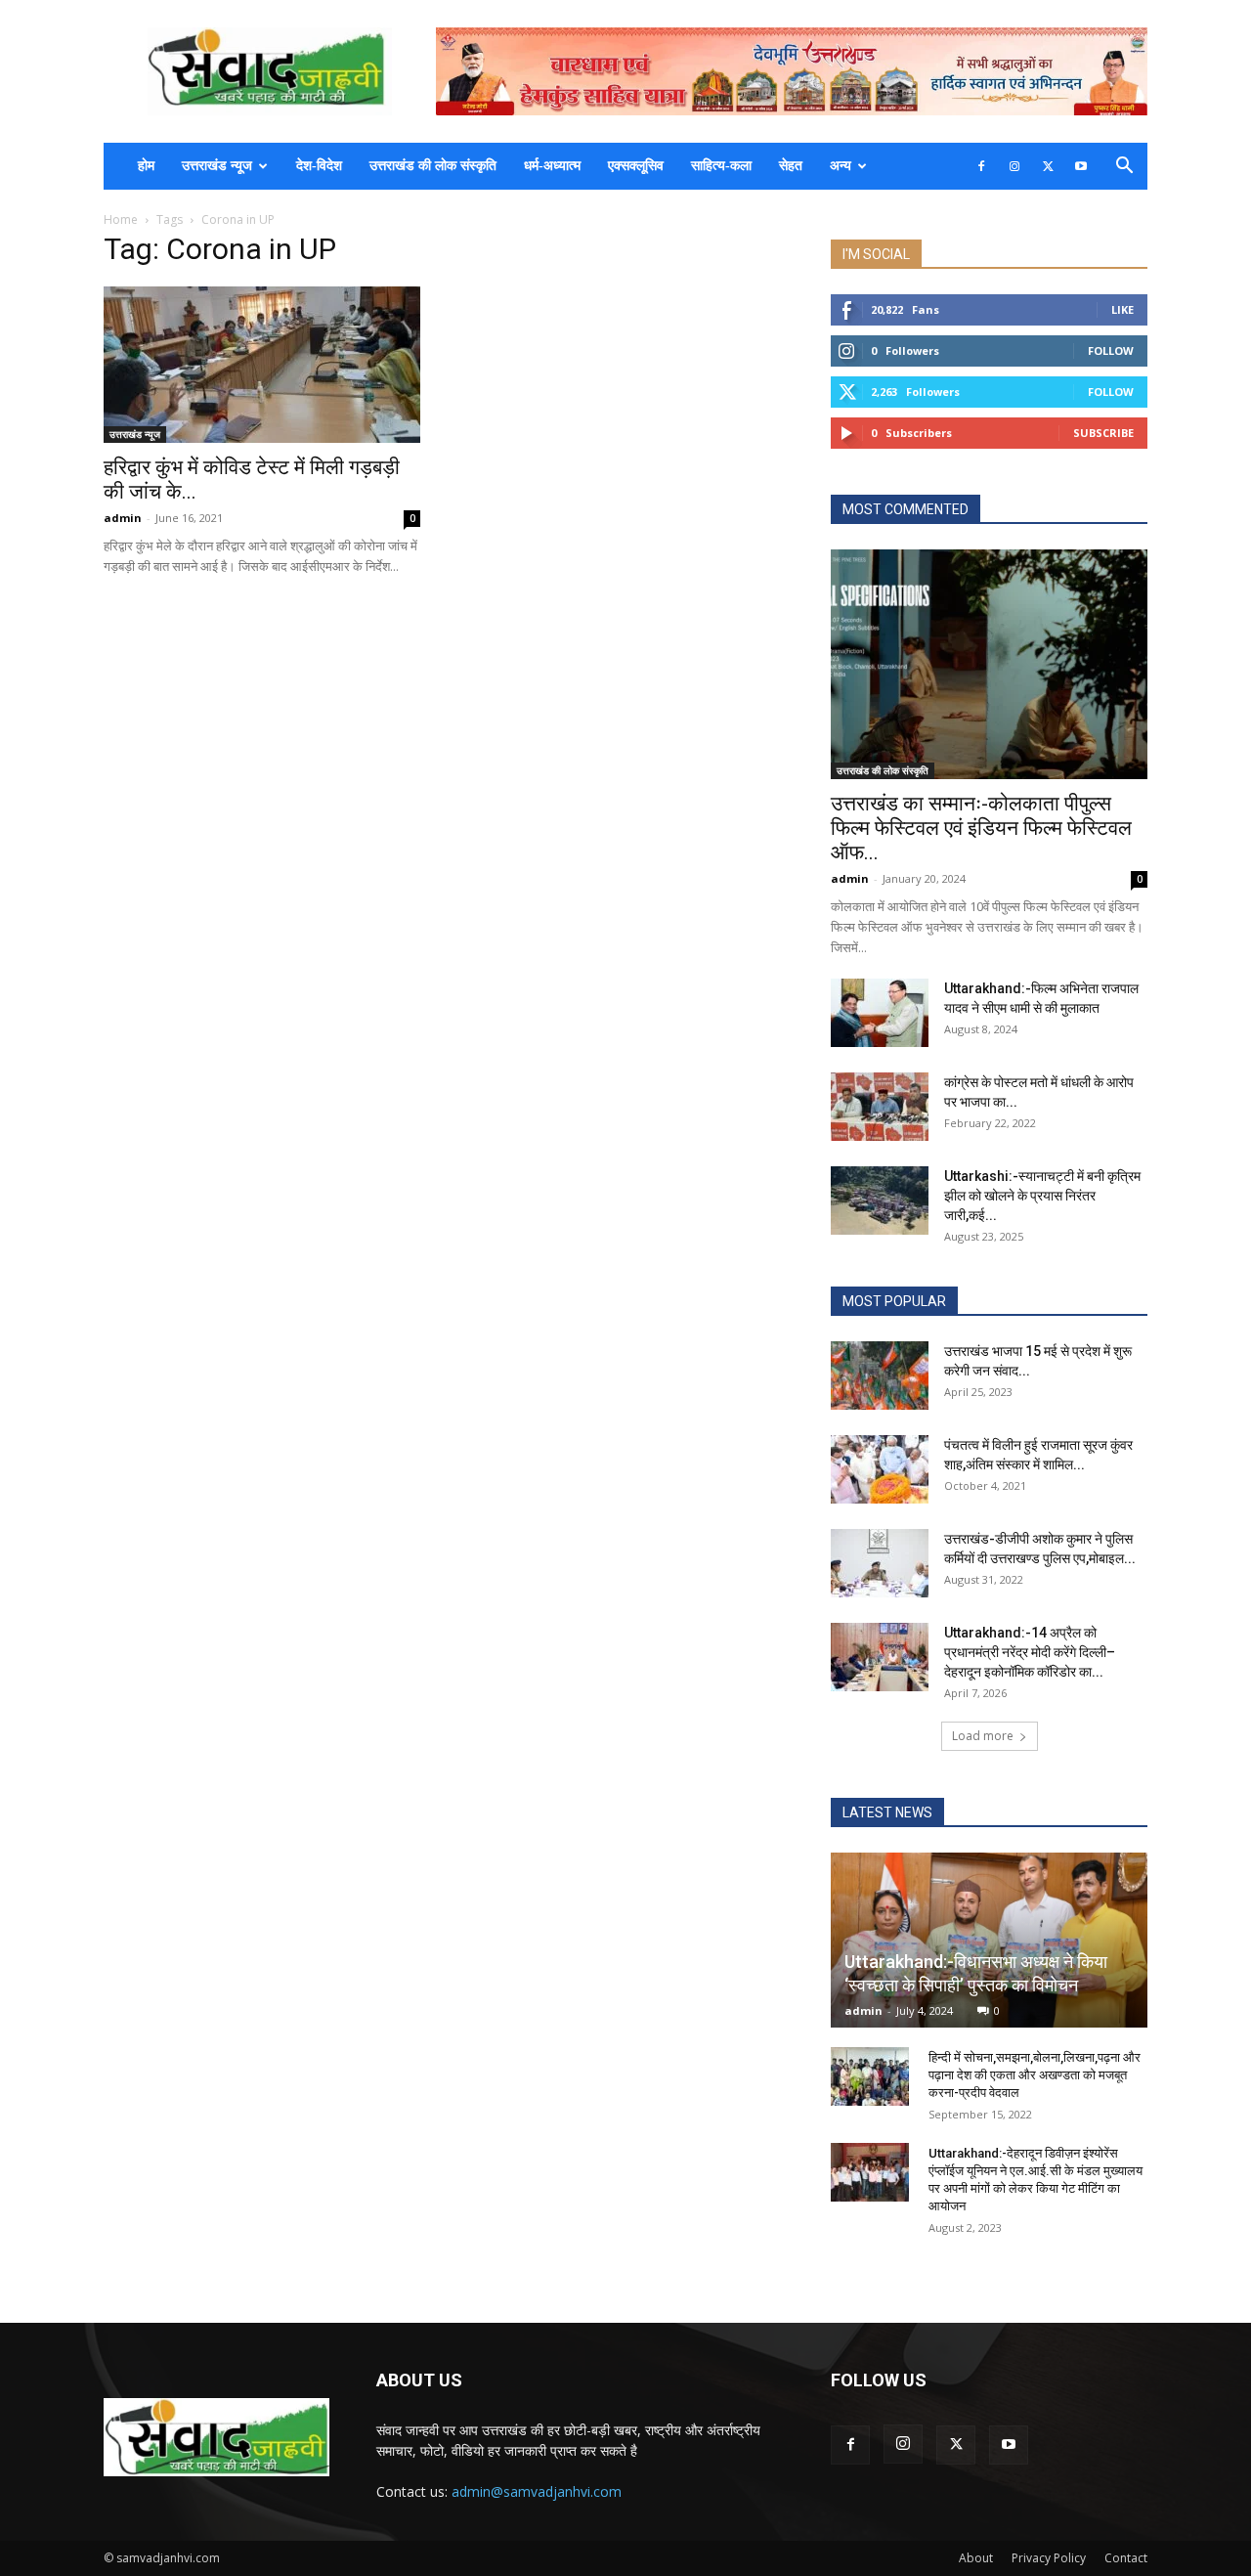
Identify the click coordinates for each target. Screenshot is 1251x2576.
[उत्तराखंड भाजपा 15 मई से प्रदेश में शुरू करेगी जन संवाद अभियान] (880, 1375)
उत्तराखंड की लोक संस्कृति (433, 166)
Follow (1111, 350)
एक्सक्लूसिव (636, 166)
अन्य (841, 166)
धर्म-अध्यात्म (552, 166)
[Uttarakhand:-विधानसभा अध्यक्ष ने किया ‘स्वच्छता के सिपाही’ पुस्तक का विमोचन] (989, 1940)
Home (121, 219)
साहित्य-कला (721, 166)
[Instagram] (1014, 166)
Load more (983, 1736)
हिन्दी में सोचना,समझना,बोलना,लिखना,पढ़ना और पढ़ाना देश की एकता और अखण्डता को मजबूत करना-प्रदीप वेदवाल (1035, 2075)
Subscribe (1103, 433)
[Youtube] (1081, 166)
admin (123, 518)
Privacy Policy (1049, 2558)
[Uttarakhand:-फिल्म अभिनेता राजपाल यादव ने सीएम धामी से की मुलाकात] (880, 1013)
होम (146, 166)
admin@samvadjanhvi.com (537, 2491)
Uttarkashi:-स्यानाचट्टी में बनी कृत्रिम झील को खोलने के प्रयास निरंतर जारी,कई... (1042, 1196)
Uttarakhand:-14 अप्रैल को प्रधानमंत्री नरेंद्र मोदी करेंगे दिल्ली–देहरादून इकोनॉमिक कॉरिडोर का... (1030, 1652)
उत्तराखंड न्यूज (217, 166)
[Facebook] (981, 166)
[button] (1124, 168)
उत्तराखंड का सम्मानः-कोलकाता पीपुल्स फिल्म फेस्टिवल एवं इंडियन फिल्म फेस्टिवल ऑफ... (981, 828)
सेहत (791, 166)
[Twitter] (1048, 166)
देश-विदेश (319, 166)
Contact (1126, 2558)
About (976, 2558)
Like (1122, 309)
